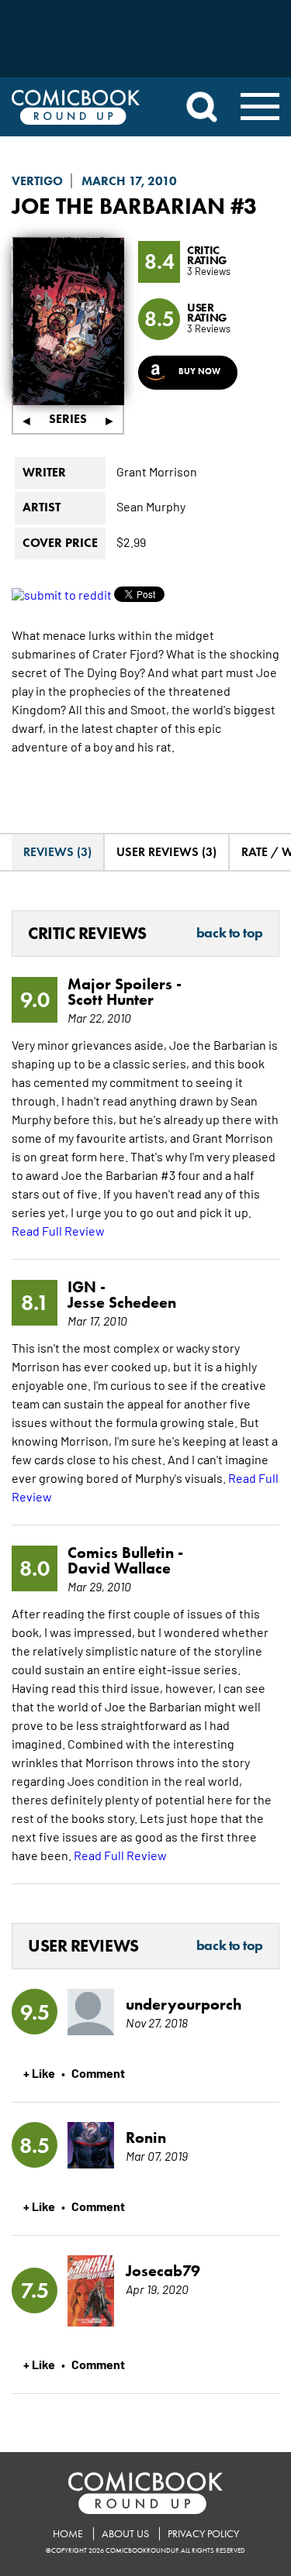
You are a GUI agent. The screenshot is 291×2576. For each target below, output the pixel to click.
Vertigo (37, 181)
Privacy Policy (203, 2534)
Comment (98, 2072)
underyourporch (184, 2004)
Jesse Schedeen (122, 1302)
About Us (125, 2534)
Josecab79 (163, 2271)
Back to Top (230, 934)
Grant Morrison (157, 471)
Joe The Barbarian (118, 206)
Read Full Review (58, 1230)
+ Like (39, 2072)
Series (68, 419)
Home (68, 2534)
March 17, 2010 (129, 181)
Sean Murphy (151, 506)
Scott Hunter (111, 999)
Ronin (146, 2137)
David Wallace (119, 1568)
